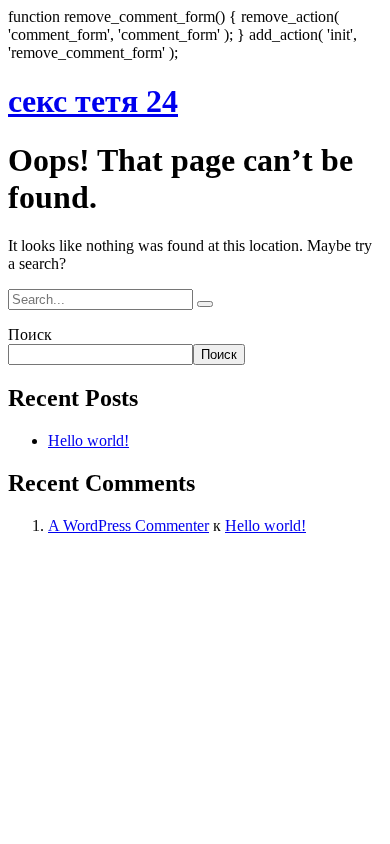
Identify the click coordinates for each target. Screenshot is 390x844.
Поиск (30, 334)
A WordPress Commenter (128, 525)
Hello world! (88, 440)
